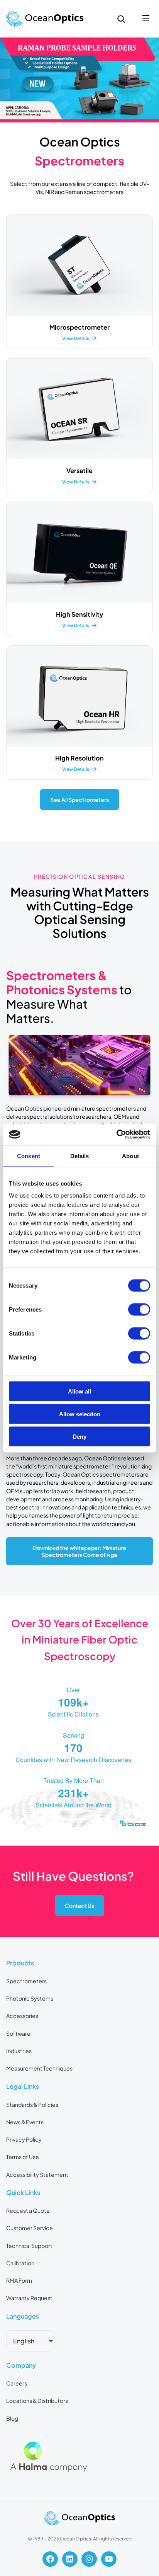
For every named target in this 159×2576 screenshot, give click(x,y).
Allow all (79, 1391)
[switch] (139, 1310)
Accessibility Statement (37, 2174)
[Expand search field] (121, 19)
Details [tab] (80, 1156)
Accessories (22, 2016)
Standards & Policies (32, 2105)
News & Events (25, 2122)
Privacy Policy (24, 2139)
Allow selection (80, 1414)
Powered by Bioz (24, 1843)
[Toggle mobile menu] (146, 19)
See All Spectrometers (79, 800)
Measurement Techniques (39, 2068)
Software (18, 2033)
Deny (79, 1437)
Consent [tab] (29, 1156)
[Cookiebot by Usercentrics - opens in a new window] (116, 1135)
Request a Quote (28, 2210)
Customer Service (30, 2228)
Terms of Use (23, 2157)
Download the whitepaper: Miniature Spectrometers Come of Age (79, 1551)
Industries (19, 2051)
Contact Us (79, 1906)
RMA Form (19, 2280)
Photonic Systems (30, 1998)
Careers (17, 2383)
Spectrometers (26, 1981)
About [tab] (130, 1156)
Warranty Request (29, 2298)
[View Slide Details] (79, 80)
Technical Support (29, 2246)
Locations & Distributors (37, 2401)
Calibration (20, 2263)
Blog (12, 2418)
